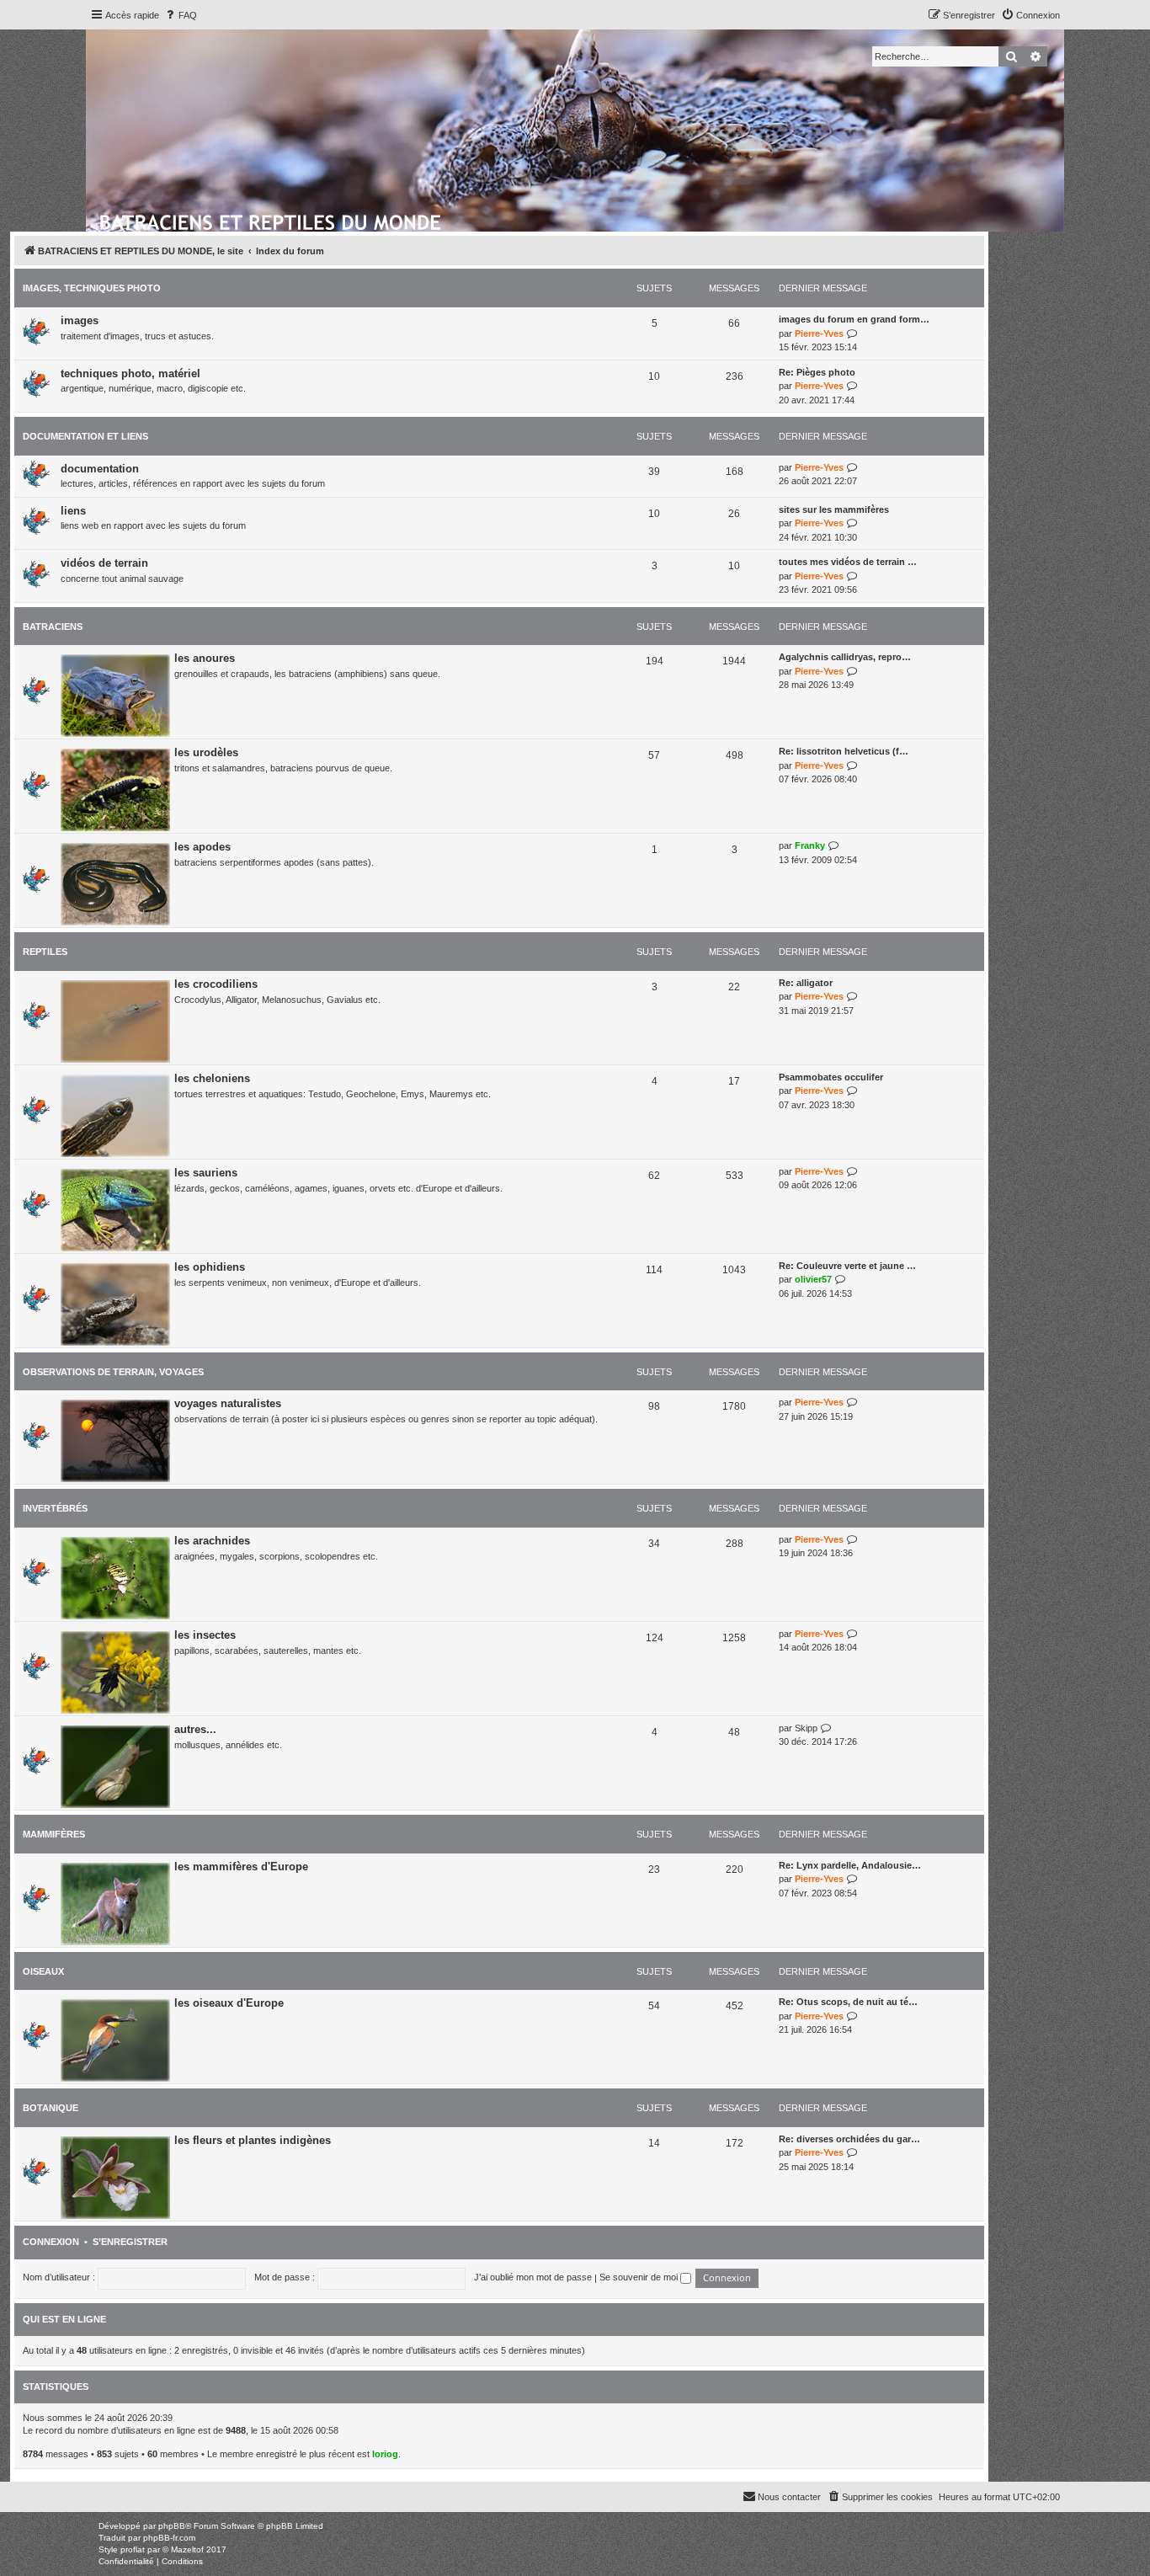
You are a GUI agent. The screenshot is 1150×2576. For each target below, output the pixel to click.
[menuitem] (180, 15)
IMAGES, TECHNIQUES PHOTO (92, 288)
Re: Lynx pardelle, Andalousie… (850, 1865)
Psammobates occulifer (831, 1077)
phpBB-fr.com (169, 2538)
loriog (385, 2454)
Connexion (51, 2242)
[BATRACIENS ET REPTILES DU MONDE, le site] (272, 220)
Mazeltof (187, 2549)
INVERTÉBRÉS (55, 1508)
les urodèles (206, 752)
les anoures (205, 658)
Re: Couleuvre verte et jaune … (847, 1266)
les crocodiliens (216, 984)
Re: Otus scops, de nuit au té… (848, 2002)
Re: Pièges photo (817, 372)
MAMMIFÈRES (54, 1834)
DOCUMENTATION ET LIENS (85, 436)
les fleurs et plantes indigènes (253, 2140)
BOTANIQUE (51, 2108)
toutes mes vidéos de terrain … (848, 562)
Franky (810, 845)
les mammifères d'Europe (241, 1867)
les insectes (205, 1635)
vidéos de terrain (104, 563)
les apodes (202, 847)
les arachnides (212, 1541)
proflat (133, 2549)
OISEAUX (43, 1971)
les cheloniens (212, 1078)
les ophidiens (210, 1267)
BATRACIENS (53, 627)
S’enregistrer (130, 2242)
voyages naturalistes (228, 1403)
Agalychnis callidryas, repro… (845, 657)
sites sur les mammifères (834, 509)
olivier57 (813, 1279)
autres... (195, 1729)
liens (73, 511)
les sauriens (206, 1173)
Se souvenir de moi (640, 2277)
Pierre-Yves (819, 333)
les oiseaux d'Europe (229, 2003)
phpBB (172, 2526)
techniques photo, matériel (130, 373)
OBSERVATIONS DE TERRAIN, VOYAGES (113, 1372)
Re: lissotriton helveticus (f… (844, 751)
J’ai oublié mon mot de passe (533, 2277)
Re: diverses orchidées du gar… (849, 2139)
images (80, 320)
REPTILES (45, 952)
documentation (100, 469)
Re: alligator (806, 983)
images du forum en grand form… (854, 319)
